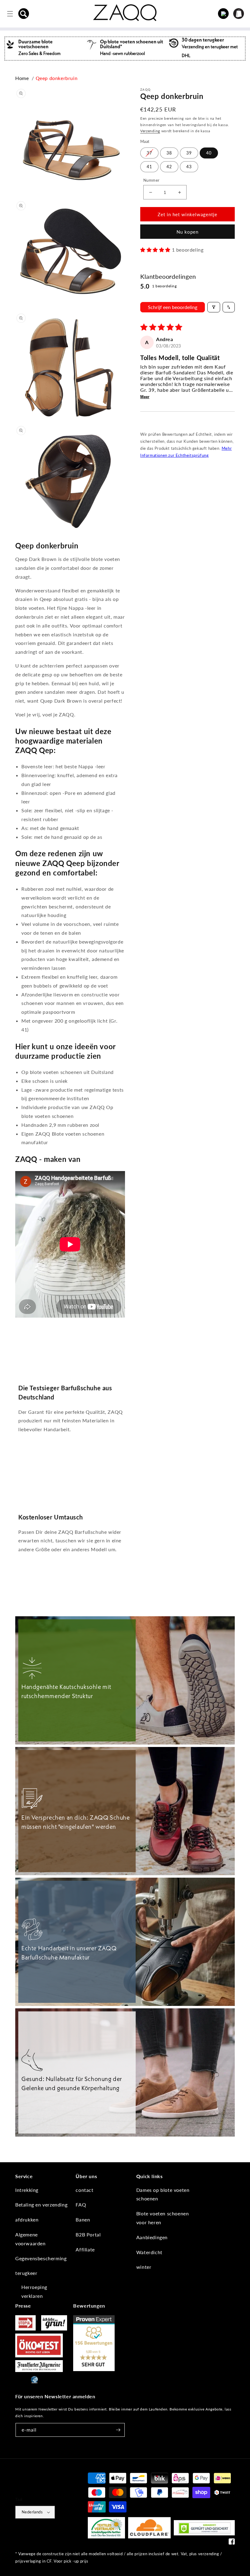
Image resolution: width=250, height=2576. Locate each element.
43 (189, 167)
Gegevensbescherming (41, 2258)
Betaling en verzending (41, 2205)
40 (209, 153)
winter (144, 2267)
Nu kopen (187, 232)
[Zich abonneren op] (118, 2430)
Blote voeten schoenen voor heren (163, 2218)
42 (169, 167)
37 (149, 153)
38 (169, 153)
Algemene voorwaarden (30, 2239)
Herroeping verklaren (34, 2291)
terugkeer (26, 2273)
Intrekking (27, 2190)
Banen (83, 2219)
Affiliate (85, 2249)
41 (149, 167)
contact (84, 2190)
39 (189, 153)
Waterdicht (149, 2252)
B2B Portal (88, 2234)
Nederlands (32, 2512)
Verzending (150, 131)
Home (22, 78)
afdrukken (27, 2219)
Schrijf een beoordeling (173, 307)
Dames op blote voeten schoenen (163, 2194)
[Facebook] (232, 2543)
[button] (24, 14)
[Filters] (214, 307)
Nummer (151, 180)
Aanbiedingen (152, 2237)
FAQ (81, 2205)
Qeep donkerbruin (57, 78)
